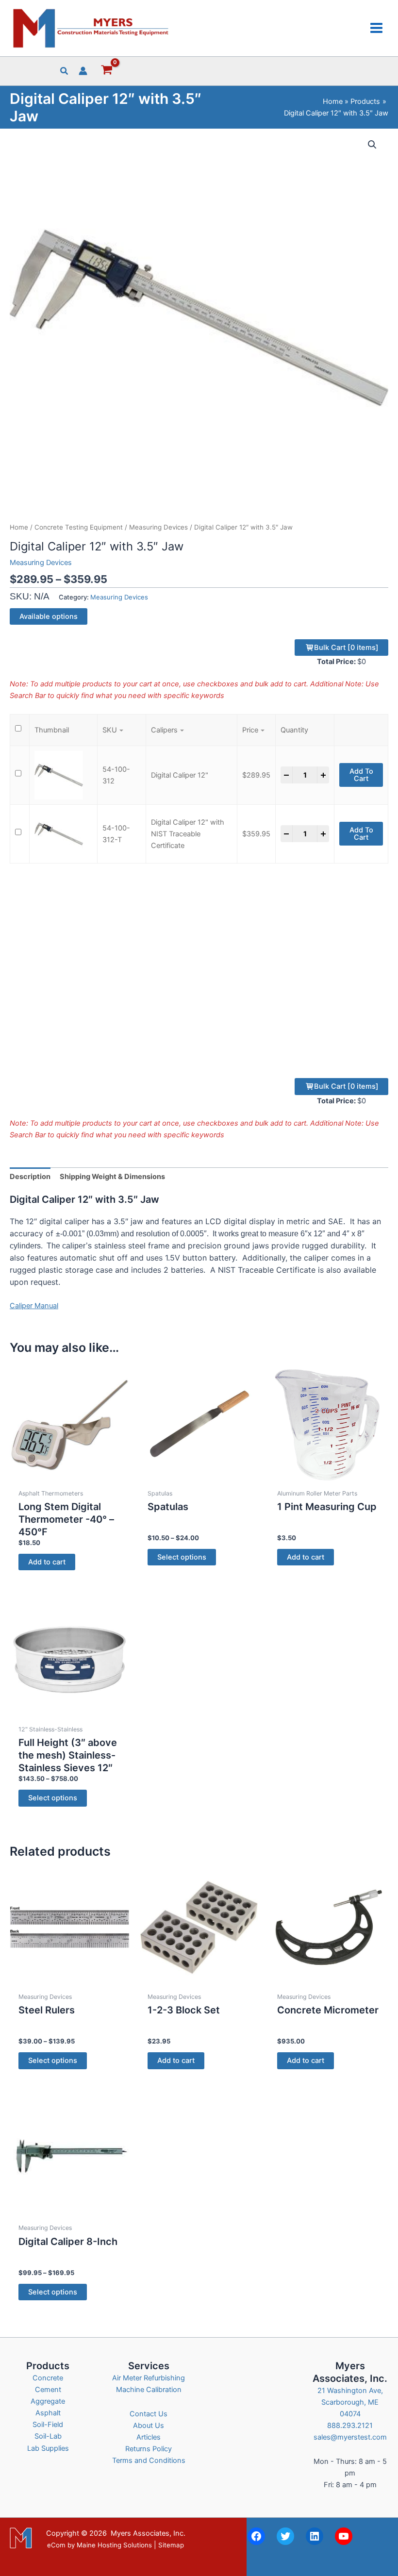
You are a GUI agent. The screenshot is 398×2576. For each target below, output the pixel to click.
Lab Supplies (48, 2448)
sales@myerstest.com (350, 2437)
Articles (149, 2437)
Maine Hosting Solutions (114, 2545)
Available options (49, 616)
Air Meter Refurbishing (149, 2378)
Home (19, 527)
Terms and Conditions (149, 2460)
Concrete (48, 2378)
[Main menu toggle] (376, 28)
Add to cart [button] (47, 1562)
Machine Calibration (149, 2390)
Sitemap (171, 2545)
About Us (149, 2426)
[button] (65, 72)
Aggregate (48, 2401)
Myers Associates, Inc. (148, 2533)
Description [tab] (30, 1177)
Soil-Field (48, 2425)
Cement (48, 2390)
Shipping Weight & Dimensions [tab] (112, 1177)
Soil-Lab (48, 2436)
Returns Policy (149, 2449)
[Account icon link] (83, 71)
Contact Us (149, 2414)
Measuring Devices (158, 527)
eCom (56, 2545)
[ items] (346, 648)
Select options (182, 1557)
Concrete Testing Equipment (79, 527)
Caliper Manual (34, 1306)
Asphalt (48, 2413)
